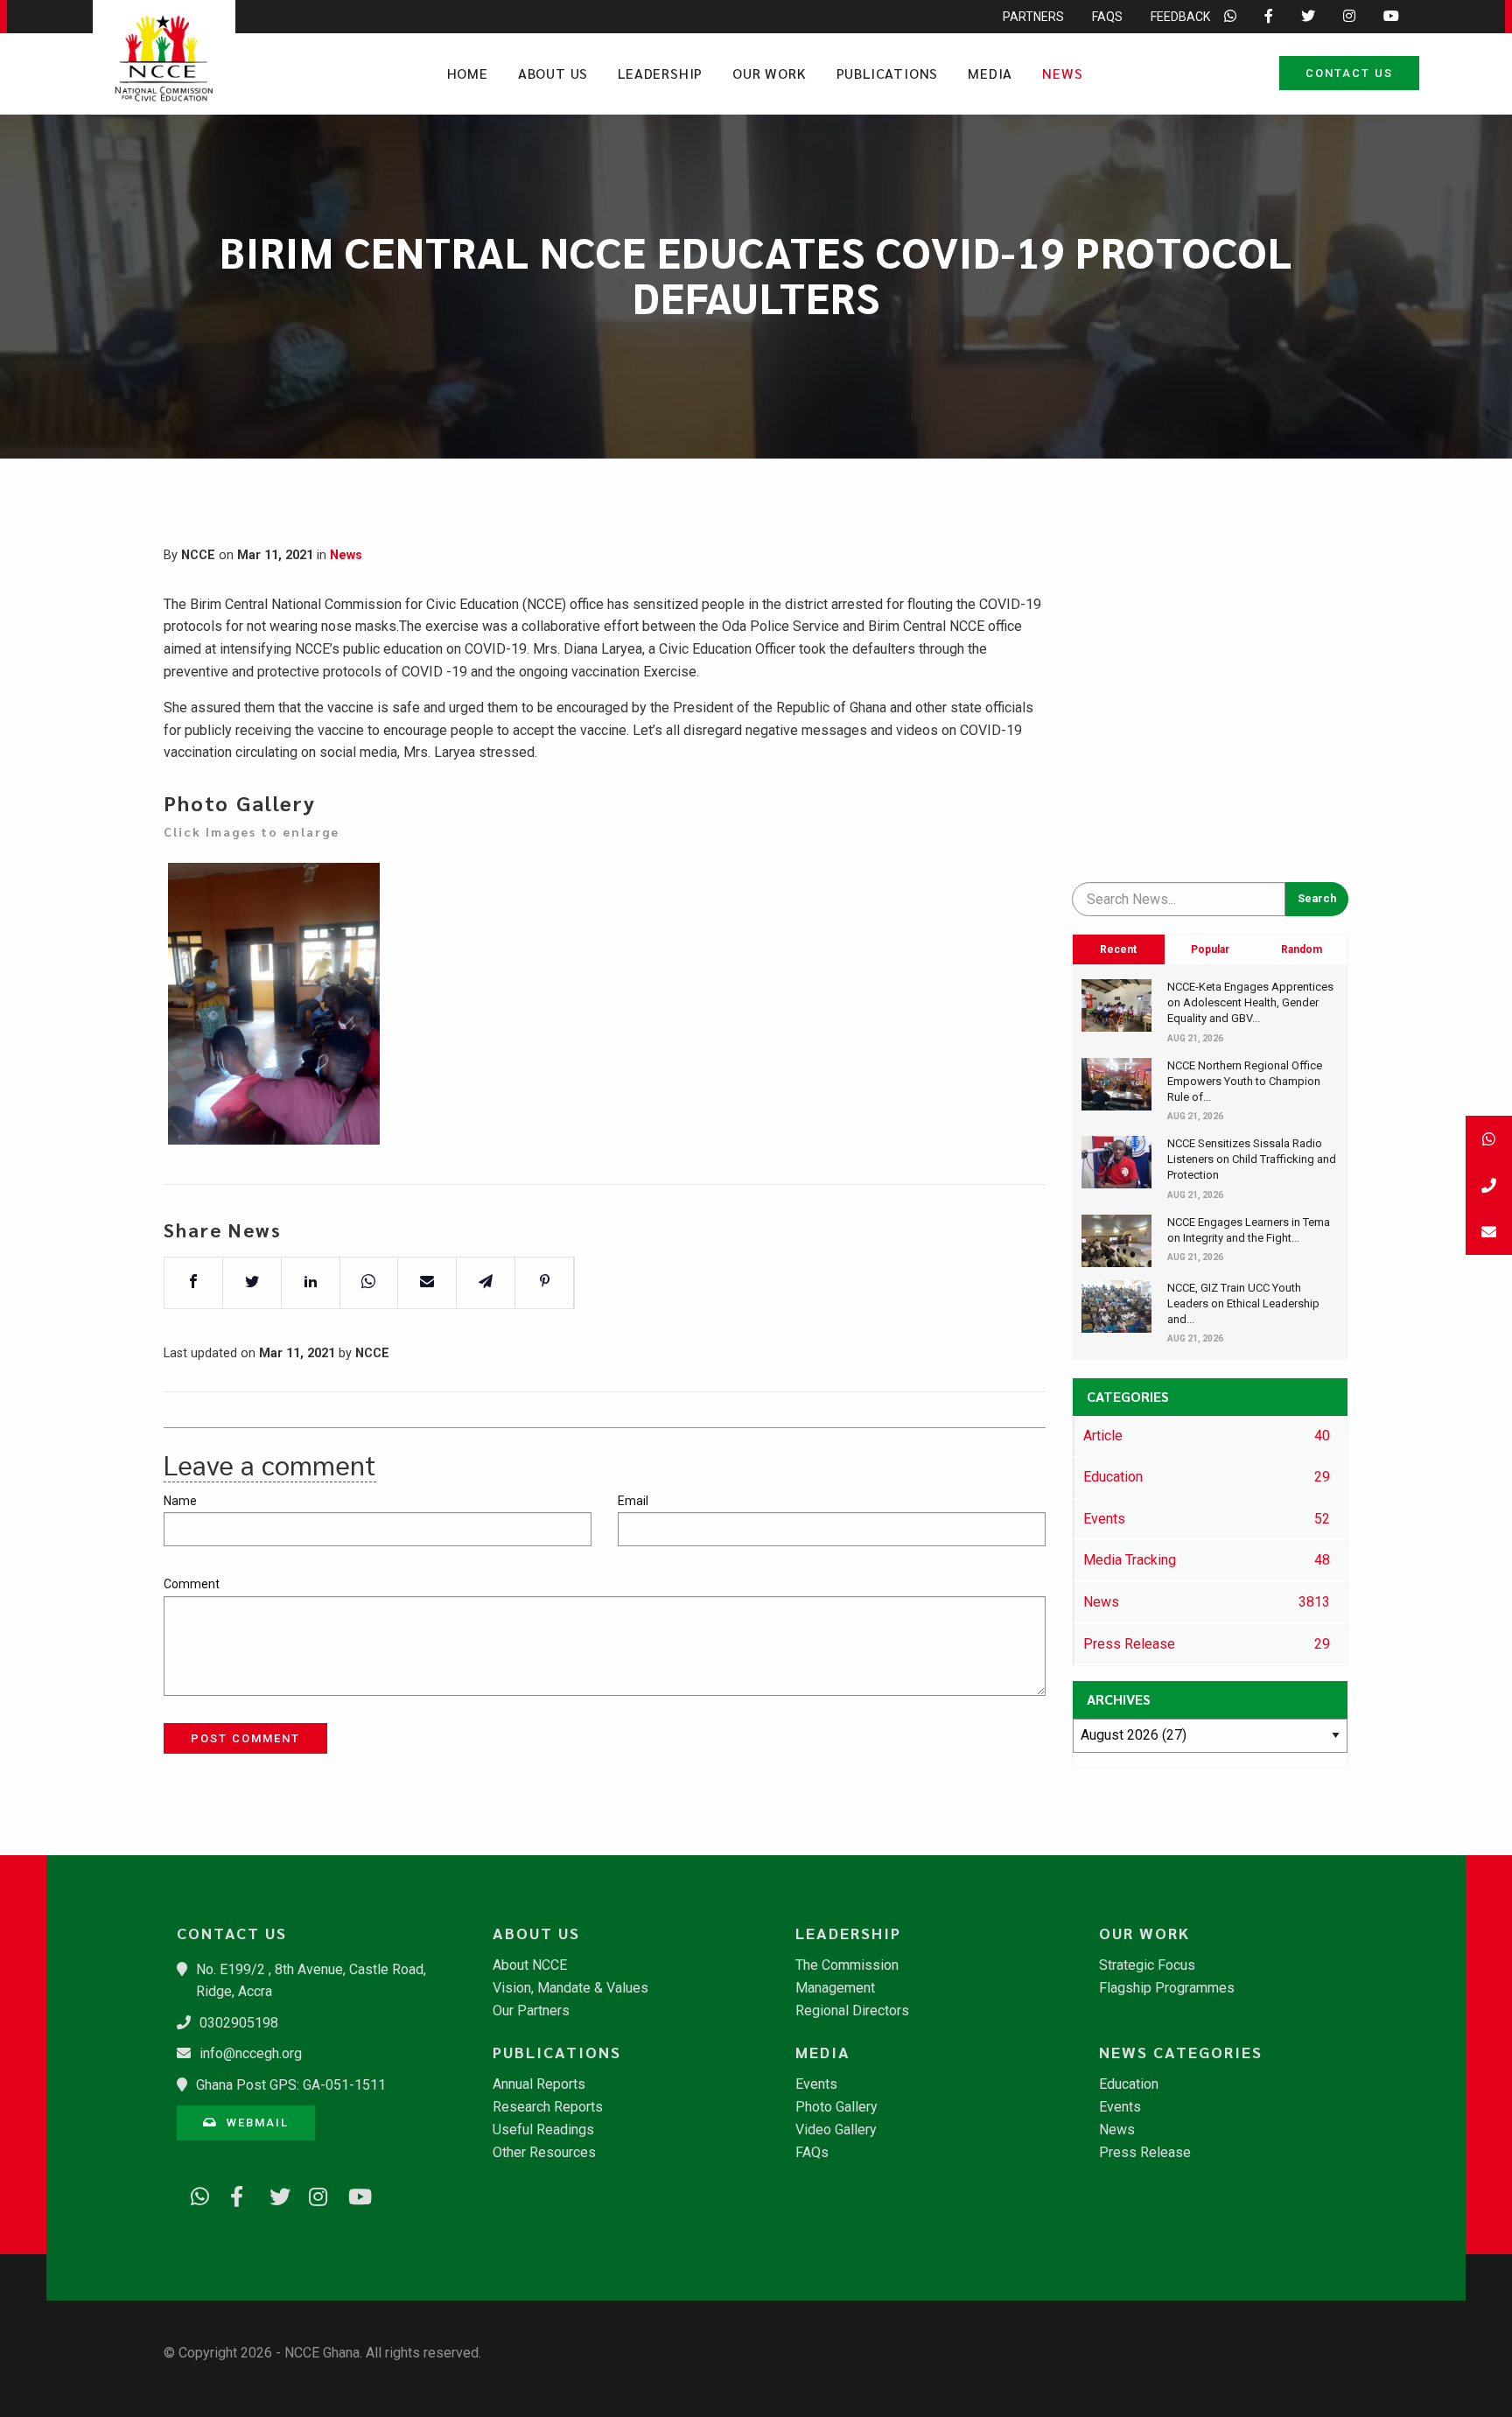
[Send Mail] (1489, 1232)
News (1062, 73)
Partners (1033, 17)
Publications (888, 73)
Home (468, 73)
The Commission (847, 1965)
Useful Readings (543, 2130)
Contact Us (1349, 73)
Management (835, 1988)
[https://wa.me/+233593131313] (194, 2193)
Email (633, 1501)
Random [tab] (1302, 949)
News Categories (1181, 2052)
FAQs (1107, 17)
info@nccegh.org (251, 2053)
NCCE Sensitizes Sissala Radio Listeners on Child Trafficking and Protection (1252, 1159)
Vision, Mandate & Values (570, 1988)
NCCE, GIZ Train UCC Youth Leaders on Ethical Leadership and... (1243, 1303)
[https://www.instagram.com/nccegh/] (312, 2193)
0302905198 (239, 2023)
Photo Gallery (836, 2107)
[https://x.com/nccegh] (273, 2193)
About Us (553, 73)
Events (816, 2084)
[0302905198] (1489, 1185)
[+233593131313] (1489, 1139)
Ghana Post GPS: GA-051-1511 (291, 2085)
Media (990, 73)
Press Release (1145, 2153)
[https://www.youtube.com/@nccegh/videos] (352, 2193)
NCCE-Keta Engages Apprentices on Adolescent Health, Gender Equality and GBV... (1250, 1002)
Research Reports (548, 2107)
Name (180, 1501)
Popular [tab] (1210, 949)
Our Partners (531, 2011)
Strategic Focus (1147, 1965)
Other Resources (544, 2153)
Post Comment (245, 1738)
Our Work (769, 73)
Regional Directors (852, 2011)
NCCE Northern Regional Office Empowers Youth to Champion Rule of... (1245, 1081)
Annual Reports (539, 2084)
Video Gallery (836, 2130)
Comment (192, 1584)
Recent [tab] (1118, 949)
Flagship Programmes (1167, 1988)
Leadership (660, 73)
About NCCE (530, 1965)
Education (1129, 2084)
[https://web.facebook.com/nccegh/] (234, 2193)
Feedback (1180, 17)
